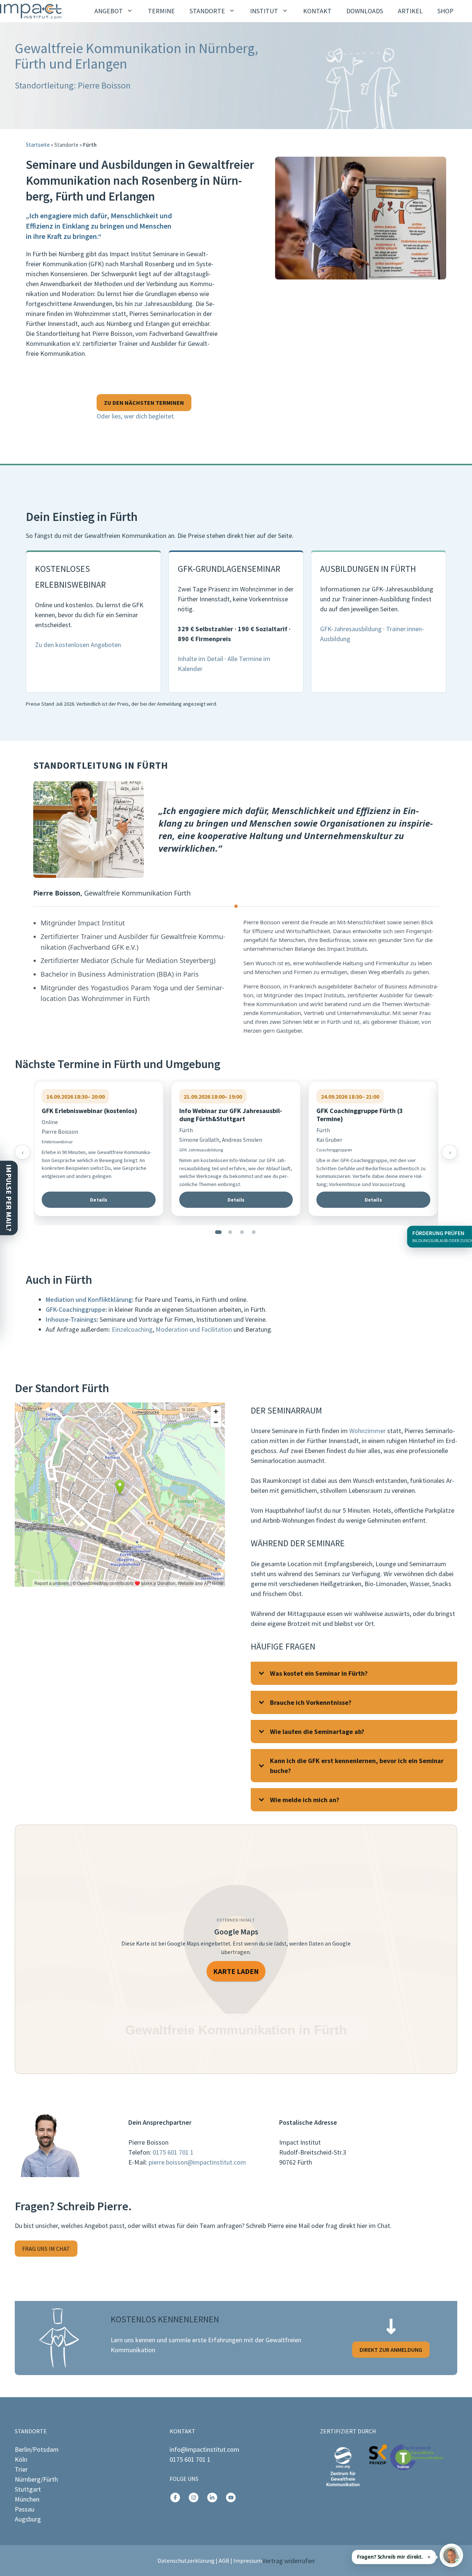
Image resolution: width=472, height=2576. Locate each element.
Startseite (38, 145)
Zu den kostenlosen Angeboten (78, 645)
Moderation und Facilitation (194, 1329)
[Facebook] (175, 2497)
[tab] (218, 1232)
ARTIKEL (410, 11)
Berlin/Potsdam (37, 2449)
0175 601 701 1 (173, 2152)
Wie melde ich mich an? (305, 1800)
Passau (25, 2509)
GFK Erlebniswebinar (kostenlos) (89, 1111)
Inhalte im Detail (200, 659)
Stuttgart (28, 2489)
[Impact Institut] (31, 11)
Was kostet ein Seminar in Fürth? (319, 1673)
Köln (21, 2459)
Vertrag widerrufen (288, 2561)
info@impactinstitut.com (204, 2449)
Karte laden (236, 1971)
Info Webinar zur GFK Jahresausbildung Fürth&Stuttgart (231, 1115)
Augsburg (28, 2519)
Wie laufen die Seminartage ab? (317, 1732)
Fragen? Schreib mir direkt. (390, 2557)
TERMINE (161, 11)
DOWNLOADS (365, 11)
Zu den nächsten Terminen (144, 403)
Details (99, 1200)
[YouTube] (231, 2497)
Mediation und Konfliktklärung (89, 1299)
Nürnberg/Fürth (36, 2479)
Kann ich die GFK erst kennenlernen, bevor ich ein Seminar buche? (357, 1766)
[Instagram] (194, 2497)
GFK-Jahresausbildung (351, 629)
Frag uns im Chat (46, 2249)
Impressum (248, 2561)
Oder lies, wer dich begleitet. (136, 416)
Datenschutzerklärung (186, 2561)
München (27, 2499)
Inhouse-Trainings (71, 1319)
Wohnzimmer (367, 1431)
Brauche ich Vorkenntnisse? (311, 1702)
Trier (21, 2469)
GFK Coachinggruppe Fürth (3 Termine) (360, 1115)
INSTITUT (264, 11)
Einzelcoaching (132, 1329)
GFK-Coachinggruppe (76, 1309)
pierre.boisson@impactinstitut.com (197, 2162)
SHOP (445, 11)
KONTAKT (317, 11)
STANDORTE (207, 11)
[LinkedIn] (212, 2497)
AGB (224, 2561)
